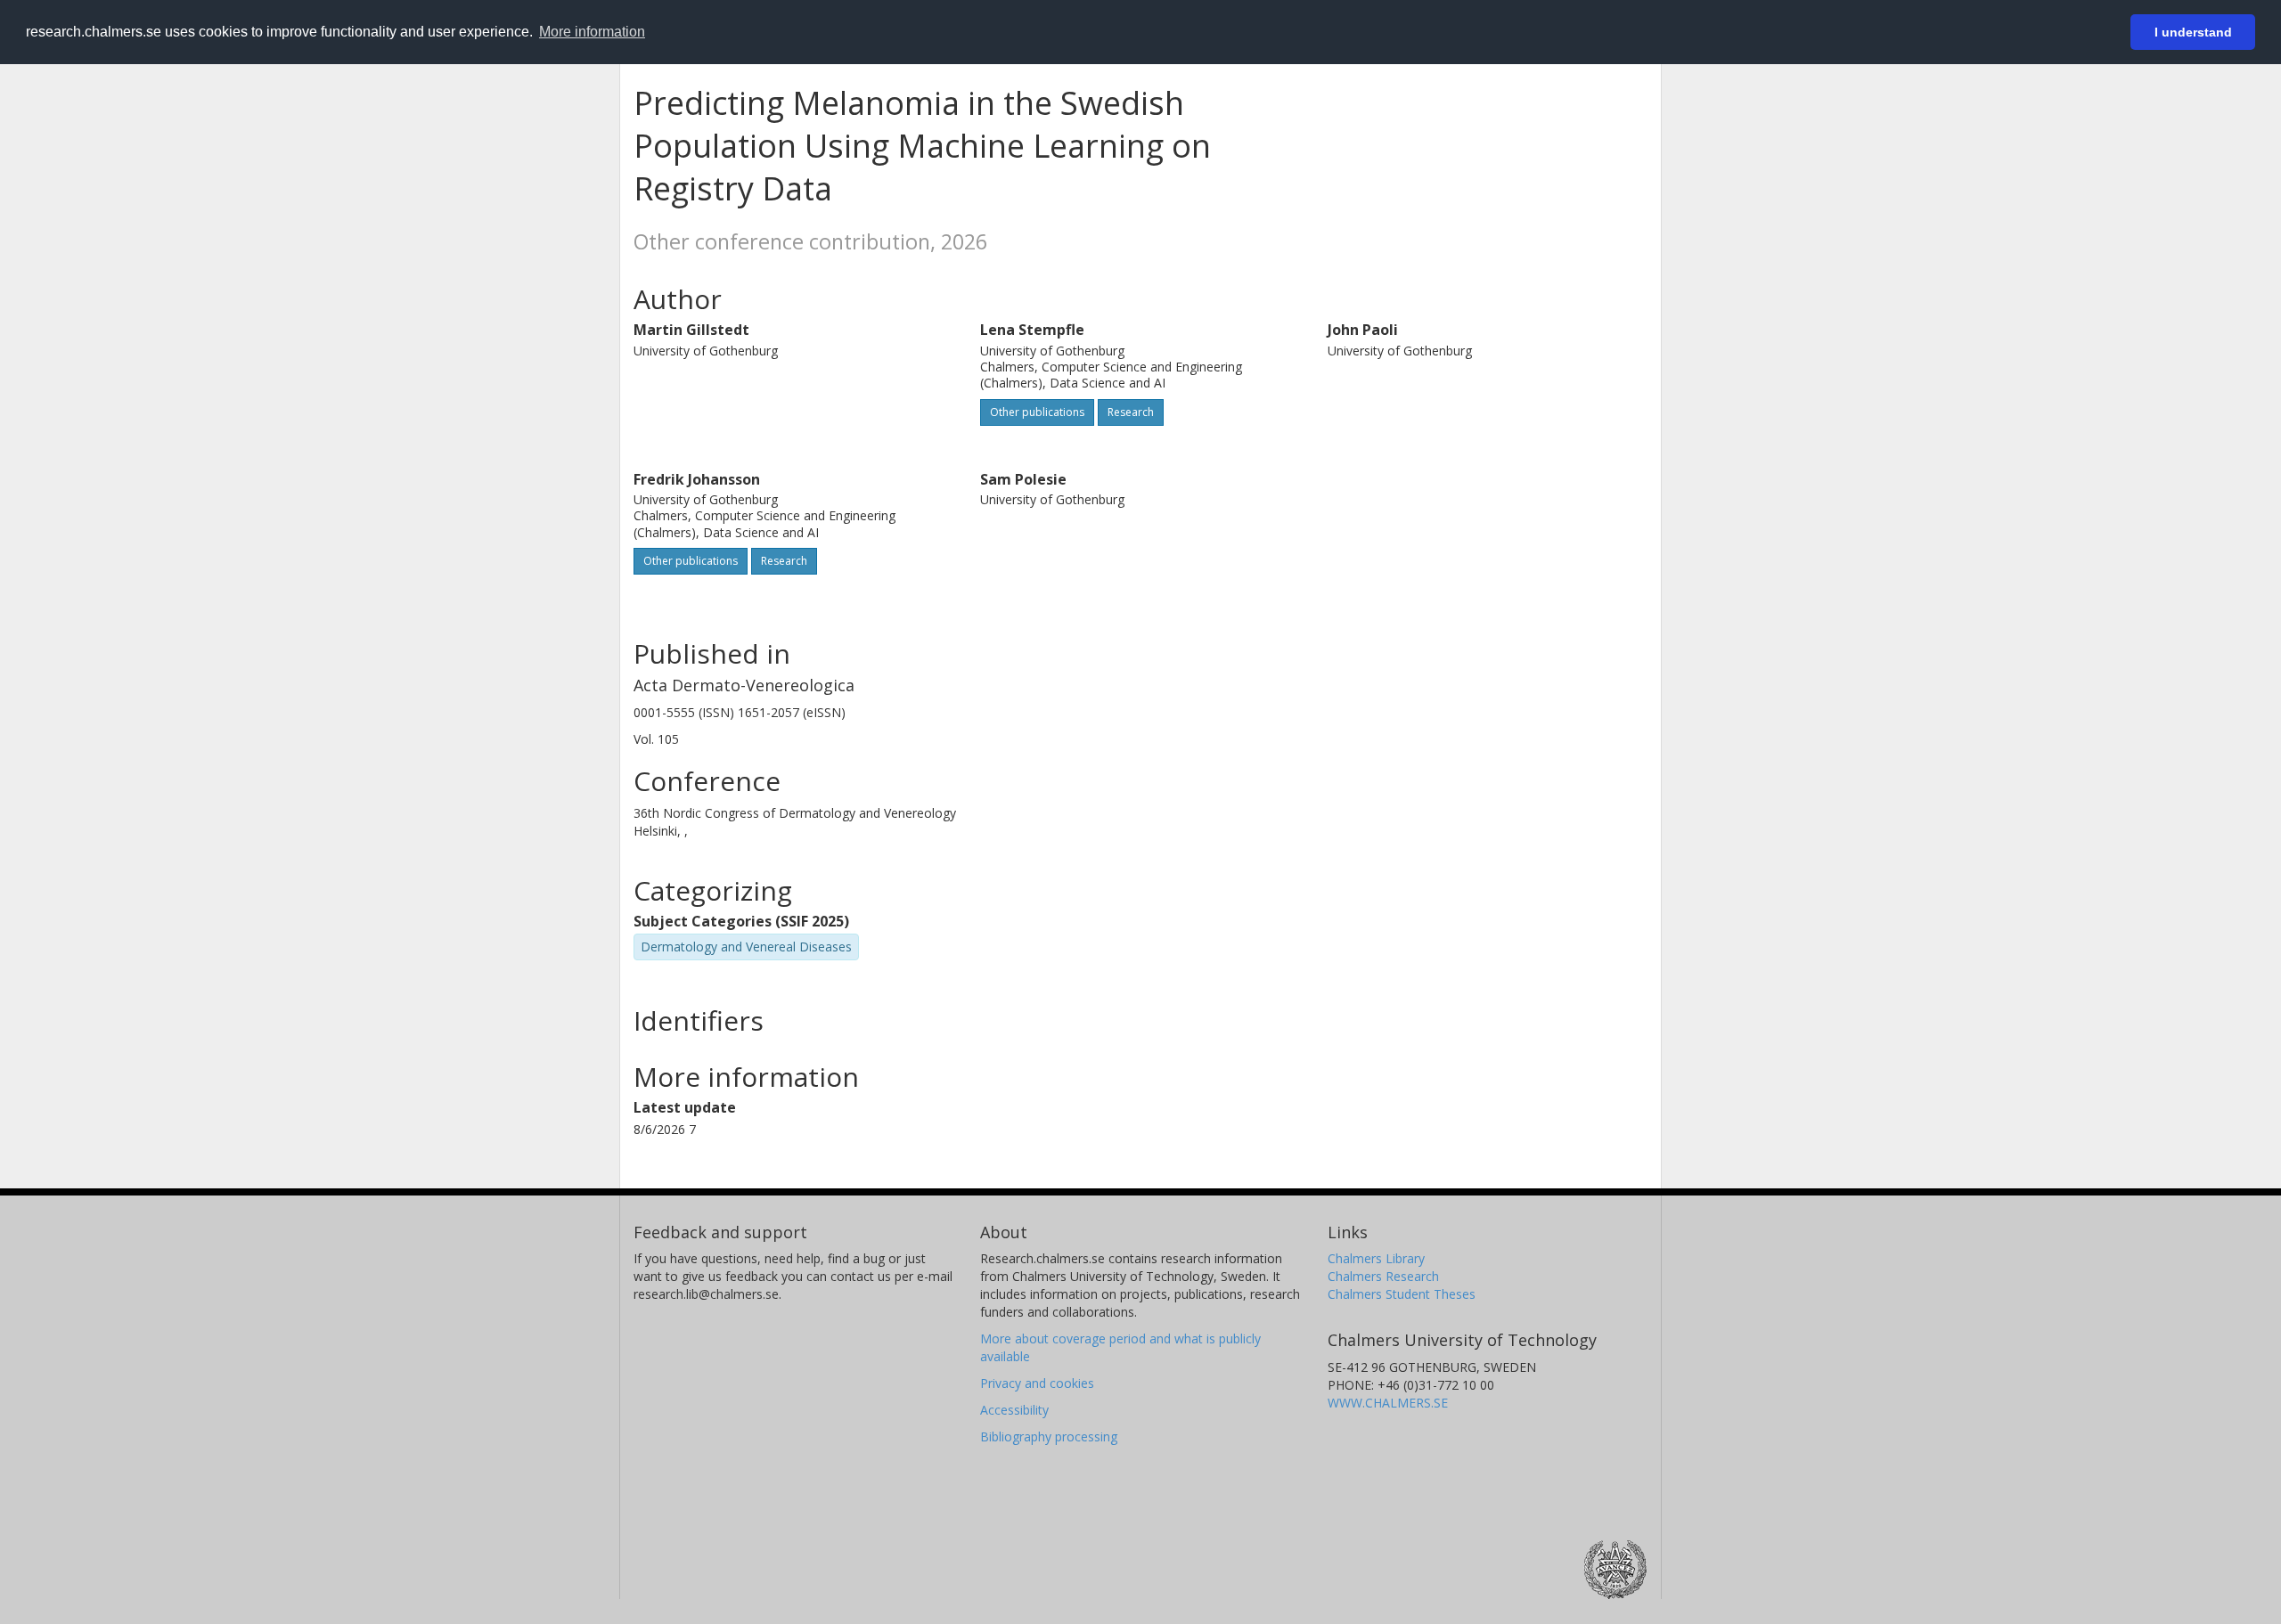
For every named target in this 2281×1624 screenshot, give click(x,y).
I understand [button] (2193, 32)
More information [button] (592, 32)
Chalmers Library (1376, 1258)
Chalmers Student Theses (1402, 1294)
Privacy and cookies (1037, 1383)
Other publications (1037, 412)
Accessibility (1014, 1410)
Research (1131, 412)
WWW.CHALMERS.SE (1388, 1403)
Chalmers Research (1383, 1276)
